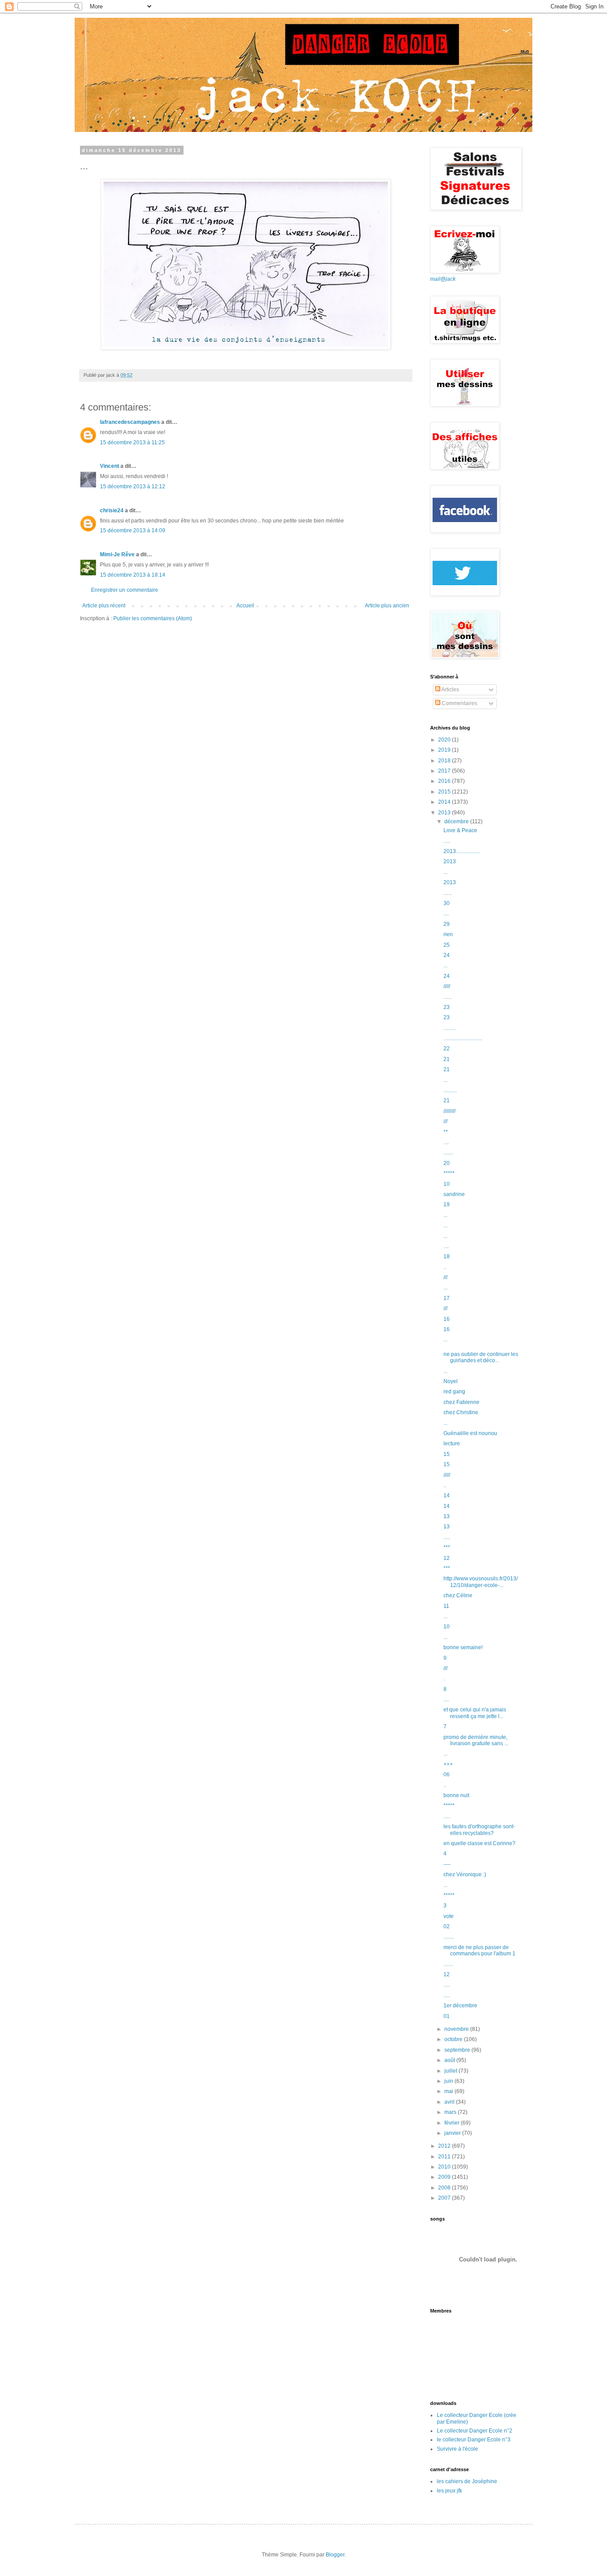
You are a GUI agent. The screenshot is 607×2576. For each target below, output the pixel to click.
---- (447, 1864)
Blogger (335, 2555)
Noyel (451, 1381)
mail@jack (443, 279)
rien (448, 934)
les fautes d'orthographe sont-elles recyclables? (479, 1830)
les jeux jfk (449, 2491)
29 (447, 924)
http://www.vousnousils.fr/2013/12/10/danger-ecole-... (481, 1582)
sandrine (454, 1194)
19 (447, 1204)
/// (445, 1121)
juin (449, 2081)
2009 (445, 2177)
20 (447, 1163)
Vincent (110, 466)
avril (450, 2102)
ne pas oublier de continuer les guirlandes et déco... (481, 1357)
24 (447, 955)
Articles (450, 690)
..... (447, 841)
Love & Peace (460, 830)
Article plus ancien (387, 606)
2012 (445, 2146)
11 (446, 1606)
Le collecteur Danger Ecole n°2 (475, 2431)
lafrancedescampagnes (130, 422)
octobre (454, 2039)
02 (447, 1926)
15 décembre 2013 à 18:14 (133, 575)
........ (449, 1937)
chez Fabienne (461, 1402)
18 (447, 1256)
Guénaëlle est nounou (470, 1433)
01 (447, 2016)
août (450, 2060)
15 (447, 1454)
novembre (457, 2029)
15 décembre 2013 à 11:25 (132, 443)
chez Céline (458, 1595)
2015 (445, 792)
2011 (445, 2157)
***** (449, 1173)
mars (451, 2112)
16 (447, 1319)
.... (446, 913)
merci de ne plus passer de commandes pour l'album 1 (479, 1950)
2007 (445, 2198)
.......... (450, 1090)
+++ (448, 1764)
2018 (445, 761)
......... (449, 1028)
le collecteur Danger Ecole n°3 (474, 2440)
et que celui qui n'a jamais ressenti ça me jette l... (475, 1713)
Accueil (245, 606)
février (453, 2123)
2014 (445, 802)
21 (447, 1059)
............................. (463, 1038)
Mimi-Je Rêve (117, 554)
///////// (449, 1111)
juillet (451, 2071)
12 (447, 1558)
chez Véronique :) (465, 1874)
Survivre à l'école (457, 2449)
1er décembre (460, 2006)
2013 (445, 813)
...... (447, 893)
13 (447, 1516)
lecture (452, 1444)
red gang (454, 1392)
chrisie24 (112, 510)
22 (447, 1049)
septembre (458, 2050)
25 (447, 945)
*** (447, 1547)
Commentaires (459, 703)
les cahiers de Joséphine (467, 2481)
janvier (453, 2133)
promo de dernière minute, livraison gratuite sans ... (476, 1740)
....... (448, 1152)
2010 (445, 2167)
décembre (457, 821)
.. (445, 1267)
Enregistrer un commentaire (125, 590)
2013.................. (462, 851)
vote (449, 1916)
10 (447, 1184)
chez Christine (461, 1412)
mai (449, 2091)
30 (447, 903)
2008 (445, 2188)
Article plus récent (104, 606)
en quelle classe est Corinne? (479, 1843)
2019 (445, 750)
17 (447, 1298)
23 (447, 1007)
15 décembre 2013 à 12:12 (133, 486)
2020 (445, 740)
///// (447, 986)
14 (447, 1495)
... (445, 872)
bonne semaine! (463, 1647)
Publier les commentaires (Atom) (153, 618)
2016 (445, 781)
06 (447, 1774)
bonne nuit (456, 1795)
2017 (445, 771)
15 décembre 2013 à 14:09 (133, 530)
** (446, 1132)
